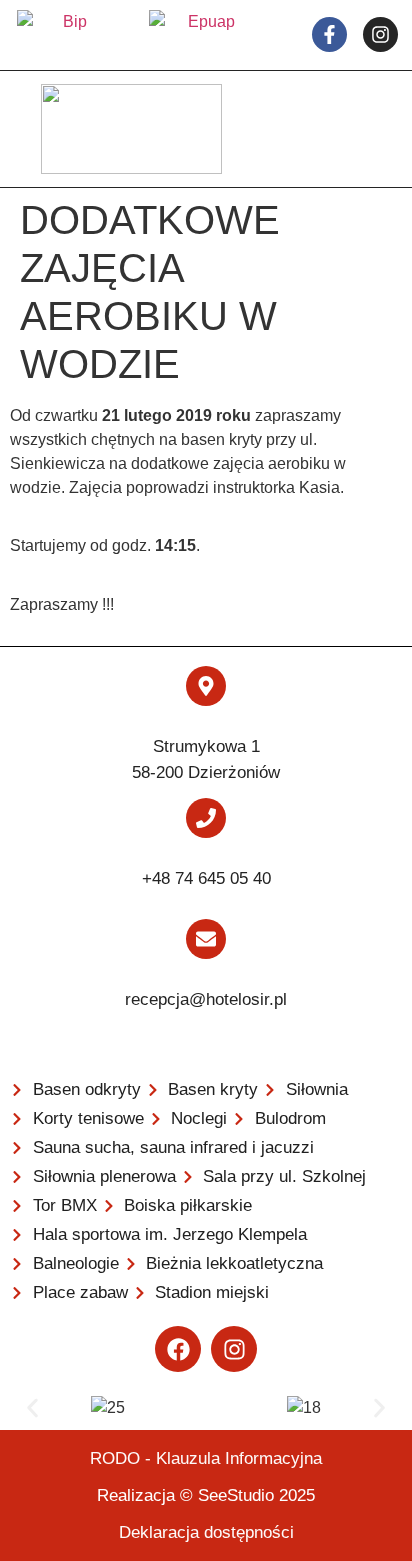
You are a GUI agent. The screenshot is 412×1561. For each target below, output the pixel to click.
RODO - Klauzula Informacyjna (206, 1458)
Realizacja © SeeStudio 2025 (206, 1495)
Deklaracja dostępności (206, 1532)
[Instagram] (234, 1349)
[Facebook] (178, 1349)
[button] (32, 1408)
